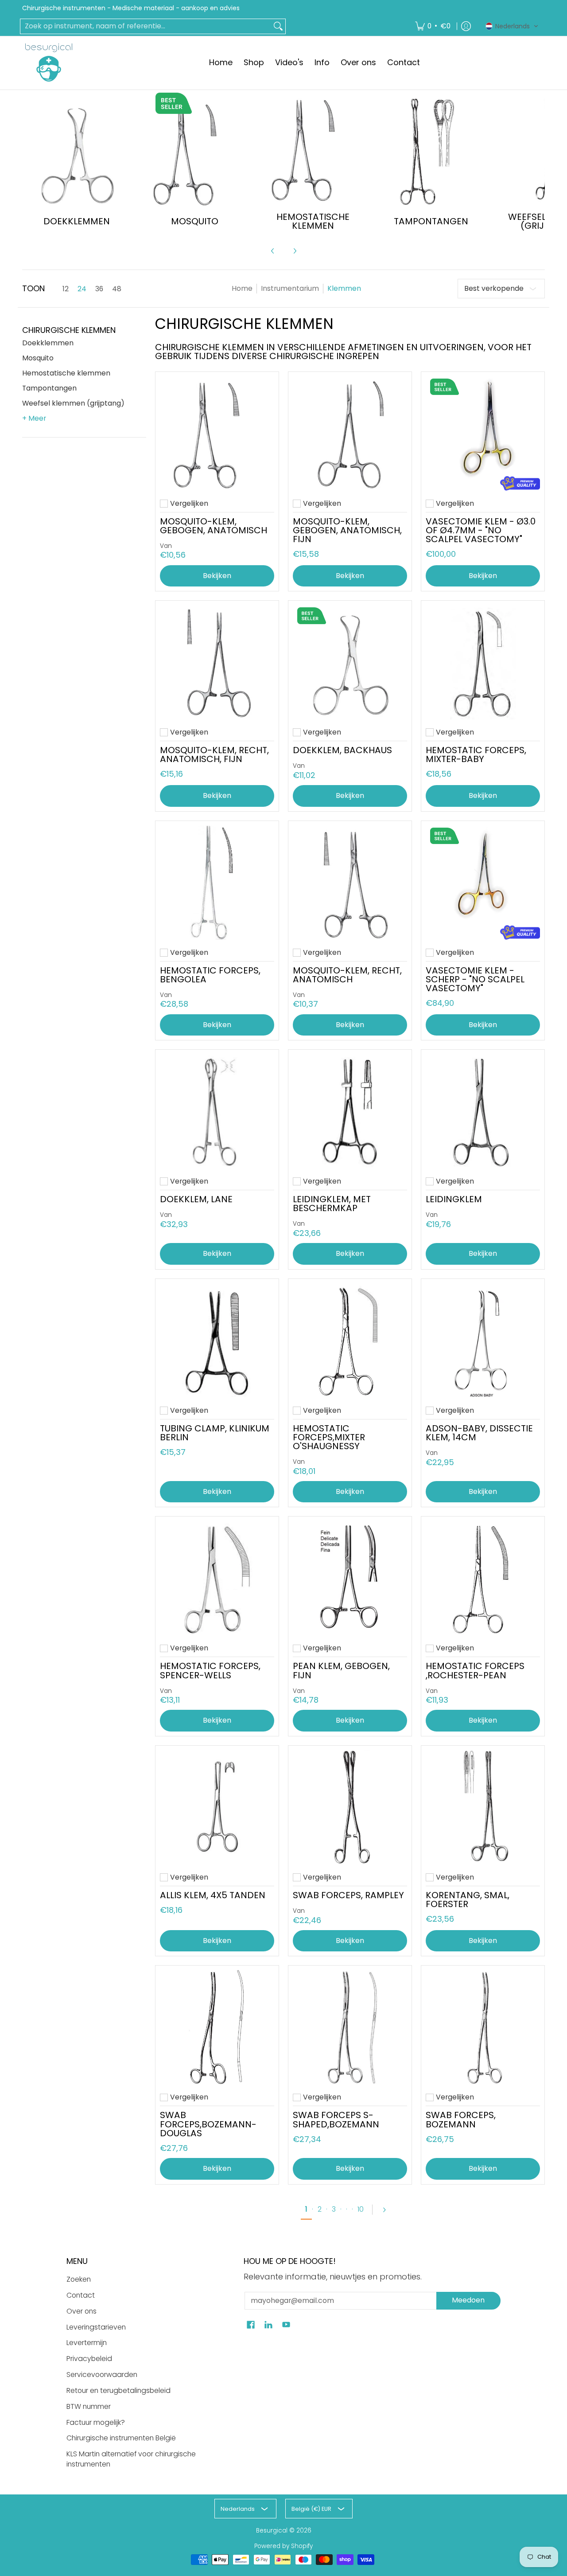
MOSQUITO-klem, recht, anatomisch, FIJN (214, 754)
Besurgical (272, 2531)
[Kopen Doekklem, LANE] (217, 1111)
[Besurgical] (49, 63)
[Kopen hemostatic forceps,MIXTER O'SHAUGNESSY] (350, 1341)
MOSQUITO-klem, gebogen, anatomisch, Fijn (347, 530)
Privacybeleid (89, 2359)
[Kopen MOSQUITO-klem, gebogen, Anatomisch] (217, 434)
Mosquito (38, 358)
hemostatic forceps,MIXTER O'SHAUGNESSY (329, 1437)
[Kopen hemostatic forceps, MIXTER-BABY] (483, 662)
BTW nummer (89, 2406)
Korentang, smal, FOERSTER (468, 1900)
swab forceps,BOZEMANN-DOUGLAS (208, 2124)
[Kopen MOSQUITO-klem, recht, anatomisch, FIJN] (217, 662)
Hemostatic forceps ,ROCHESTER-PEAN (475, 1670)
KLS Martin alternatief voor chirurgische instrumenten (131, 2459)
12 (66, 289)
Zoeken (79, 2279)
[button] (512, 26)
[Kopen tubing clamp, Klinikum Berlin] (217, 1341)
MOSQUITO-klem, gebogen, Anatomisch (214, 526)
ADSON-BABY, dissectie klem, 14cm (479, 1433)
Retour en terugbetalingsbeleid (118, 2390)
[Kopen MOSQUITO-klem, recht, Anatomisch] (350, 883)
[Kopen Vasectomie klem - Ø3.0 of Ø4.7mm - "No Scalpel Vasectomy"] (483, 434)
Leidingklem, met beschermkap (332, 1204)
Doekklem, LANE (196, 1199)
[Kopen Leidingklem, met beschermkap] (350, 1111)
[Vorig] (273, 251)
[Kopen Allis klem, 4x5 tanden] (217, 1807)
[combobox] (146, 26)
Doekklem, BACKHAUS (342, 750)
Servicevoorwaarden (102, 2375)
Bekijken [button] (217, 576)
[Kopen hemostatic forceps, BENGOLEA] (217, 883)
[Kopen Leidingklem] (483, 1111)
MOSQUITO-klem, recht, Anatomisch (347, 975)
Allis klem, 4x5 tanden (213, 1895)
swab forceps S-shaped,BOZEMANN (336, 2119)
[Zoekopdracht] (278, 26)
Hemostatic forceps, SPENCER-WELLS (210, 1670)
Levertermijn (87, 2343)
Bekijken (350, 576)
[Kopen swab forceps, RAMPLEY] (350, 1807)
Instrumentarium (290, 288)
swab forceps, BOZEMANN (461, 2119)
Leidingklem (454, 1199)
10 (361, 2209)
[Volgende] (295, 251)
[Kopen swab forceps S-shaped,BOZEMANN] (350, 2027)
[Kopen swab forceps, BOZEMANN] (483, 2027)
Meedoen (468, 2300)
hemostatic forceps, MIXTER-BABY (476, 754)
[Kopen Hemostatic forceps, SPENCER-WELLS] (217, 1578)
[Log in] (466, 26)
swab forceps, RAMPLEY (348, 1895)
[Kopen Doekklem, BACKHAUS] (350, 662)
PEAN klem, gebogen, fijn (341, 1670)
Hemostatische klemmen (66, 373)
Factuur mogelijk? (96, 2422)
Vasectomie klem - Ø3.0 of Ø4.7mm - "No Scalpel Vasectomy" (481, 530)
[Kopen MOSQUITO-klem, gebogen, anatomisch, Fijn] (350, 434)
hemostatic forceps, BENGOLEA (210, 975)
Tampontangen (49, 388)
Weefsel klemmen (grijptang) (73, 403)
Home (242, 288)
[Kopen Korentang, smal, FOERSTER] (483, 1807)
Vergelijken (189, 504)
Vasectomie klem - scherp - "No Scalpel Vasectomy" (475, 979)
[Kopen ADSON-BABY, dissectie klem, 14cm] (483, 1341)
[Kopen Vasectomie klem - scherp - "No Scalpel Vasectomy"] (483, 883)
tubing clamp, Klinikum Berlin (215, 1433)
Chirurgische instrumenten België (121, 2438)
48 (117, 289)
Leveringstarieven (96, 2327)
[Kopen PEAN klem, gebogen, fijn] (350, 1578)
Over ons (82, 2311)
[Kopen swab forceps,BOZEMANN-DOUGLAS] (217, 2027)
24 (82, 289)
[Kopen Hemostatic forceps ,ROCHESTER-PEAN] (483, 1578)
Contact (81, 2295)
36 (99, 289)
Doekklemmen (48, 343)
